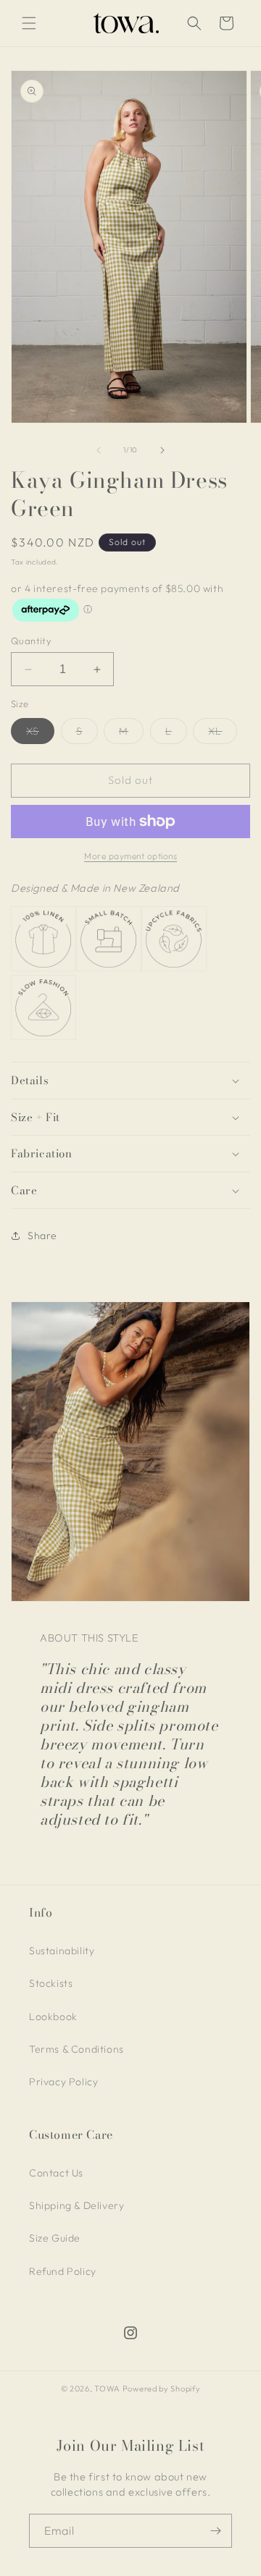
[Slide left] (99, 450)
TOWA (107, 2389)
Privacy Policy (63, 2082)
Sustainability (62, 1951)
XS (40, 734)
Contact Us (56, 2173)
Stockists (51, 1983)
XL (223, 734)
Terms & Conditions (76, 2049)
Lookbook (53, 2017)
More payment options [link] (130, 856)
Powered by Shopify (162, 2389)
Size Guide (55, 2238)
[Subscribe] (215, 2531)
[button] (29, 23)
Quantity (31, 641)
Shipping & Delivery (76, 2205)
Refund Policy (63, 2271)
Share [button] (42, 1236)
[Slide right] (162, 450)
